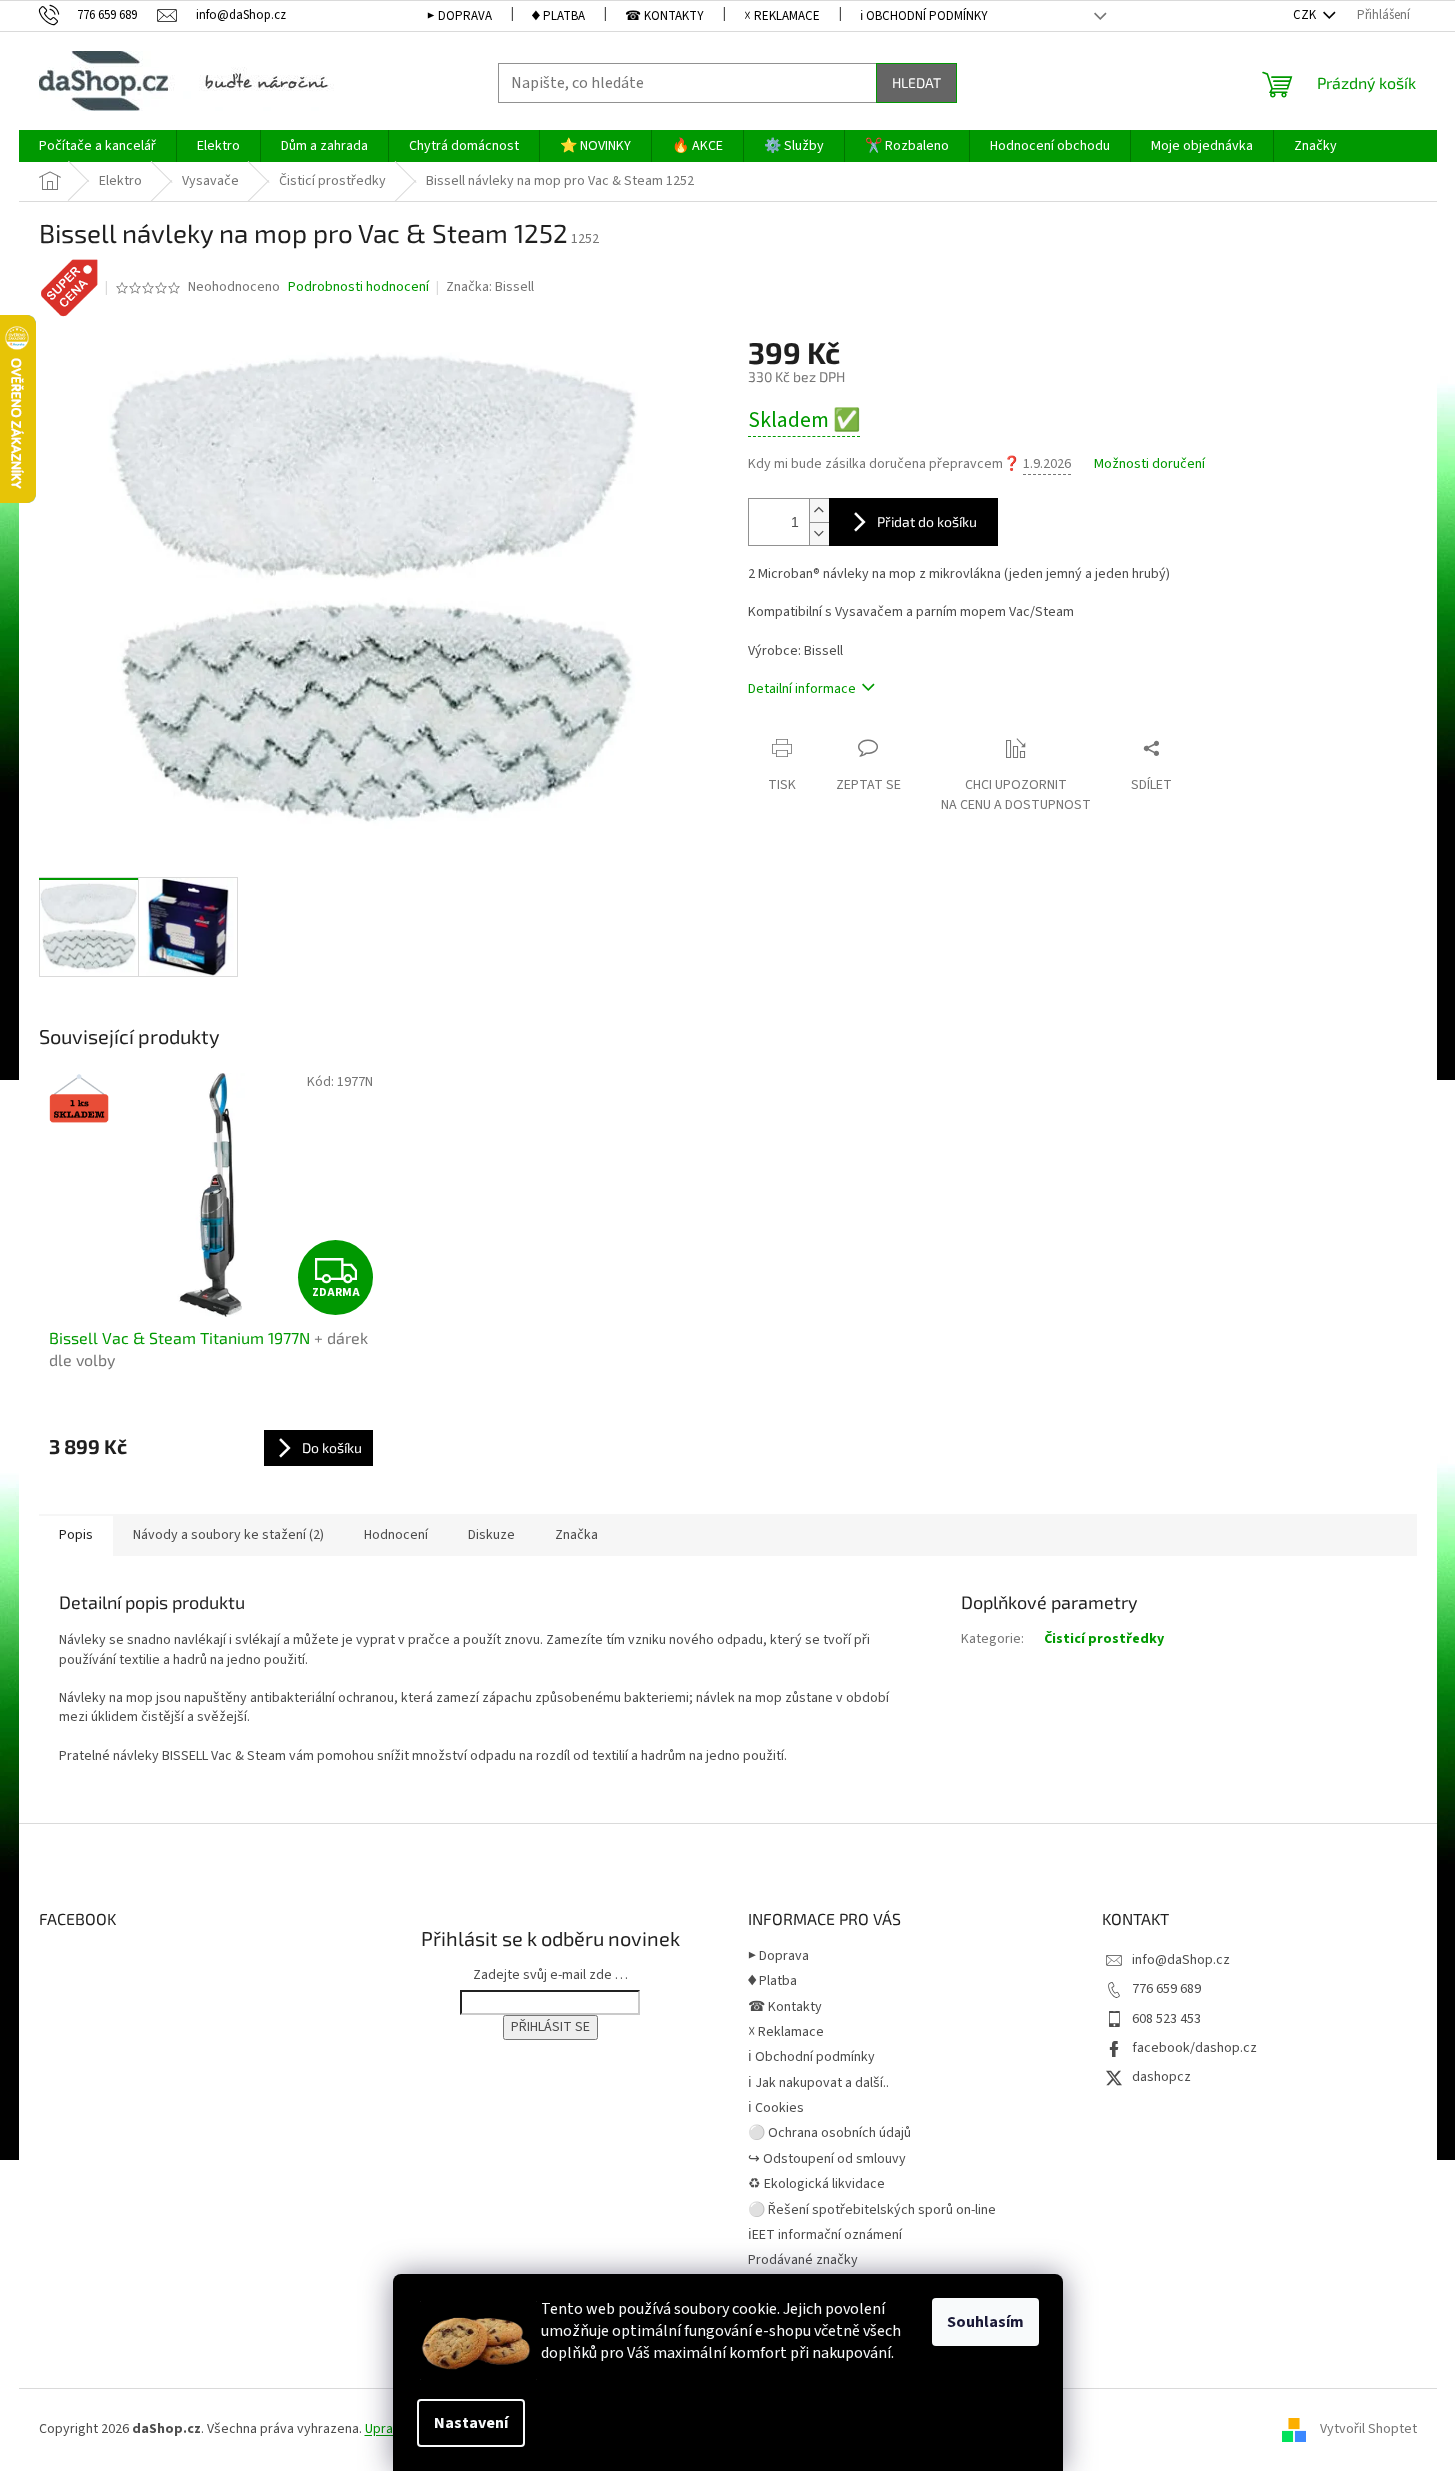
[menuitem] (97, 146)
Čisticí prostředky (1104, 1639)
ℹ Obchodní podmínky (924, 16)
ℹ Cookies (776, 2108)
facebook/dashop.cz (1194, 2048)
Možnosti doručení (1149, 464)
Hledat (916, 82)
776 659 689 (1166, 1989)
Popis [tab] (76, 1535)
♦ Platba (558, 16)
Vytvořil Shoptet (1368, 2429)
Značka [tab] (576, 1535)
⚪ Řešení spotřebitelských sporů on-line (872, 2210)
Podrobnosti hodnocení (358, 287)
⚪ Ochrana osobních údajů (829, 2133)
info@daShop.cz (1181, 1960)
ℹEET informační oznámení (825, 2235)
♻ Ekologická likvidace (816, 2184)
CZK (1306, 15)
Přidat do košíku (927, 521)
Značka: (490, 287)
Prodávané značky (803, 2260)
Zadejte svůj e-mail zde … (550, 1975)
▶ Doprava (459, 16)
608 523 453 (1166, 2019)
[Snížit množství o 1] (819, 533)
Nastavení (471, 2423)
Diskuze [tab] (491, 1535)
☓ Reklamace (782, 16)
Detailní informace (802, 689)
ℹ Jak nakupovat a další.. (818, 2083)
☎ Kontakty (664, 16)
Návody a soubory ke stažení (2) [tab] (228, 1535)
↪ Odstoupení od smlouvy (827, 2159)
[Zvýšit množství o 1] (819, 510)
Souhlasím (985, 2322)
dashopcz (1161, 2077)
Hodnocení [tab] (396, 1535)
